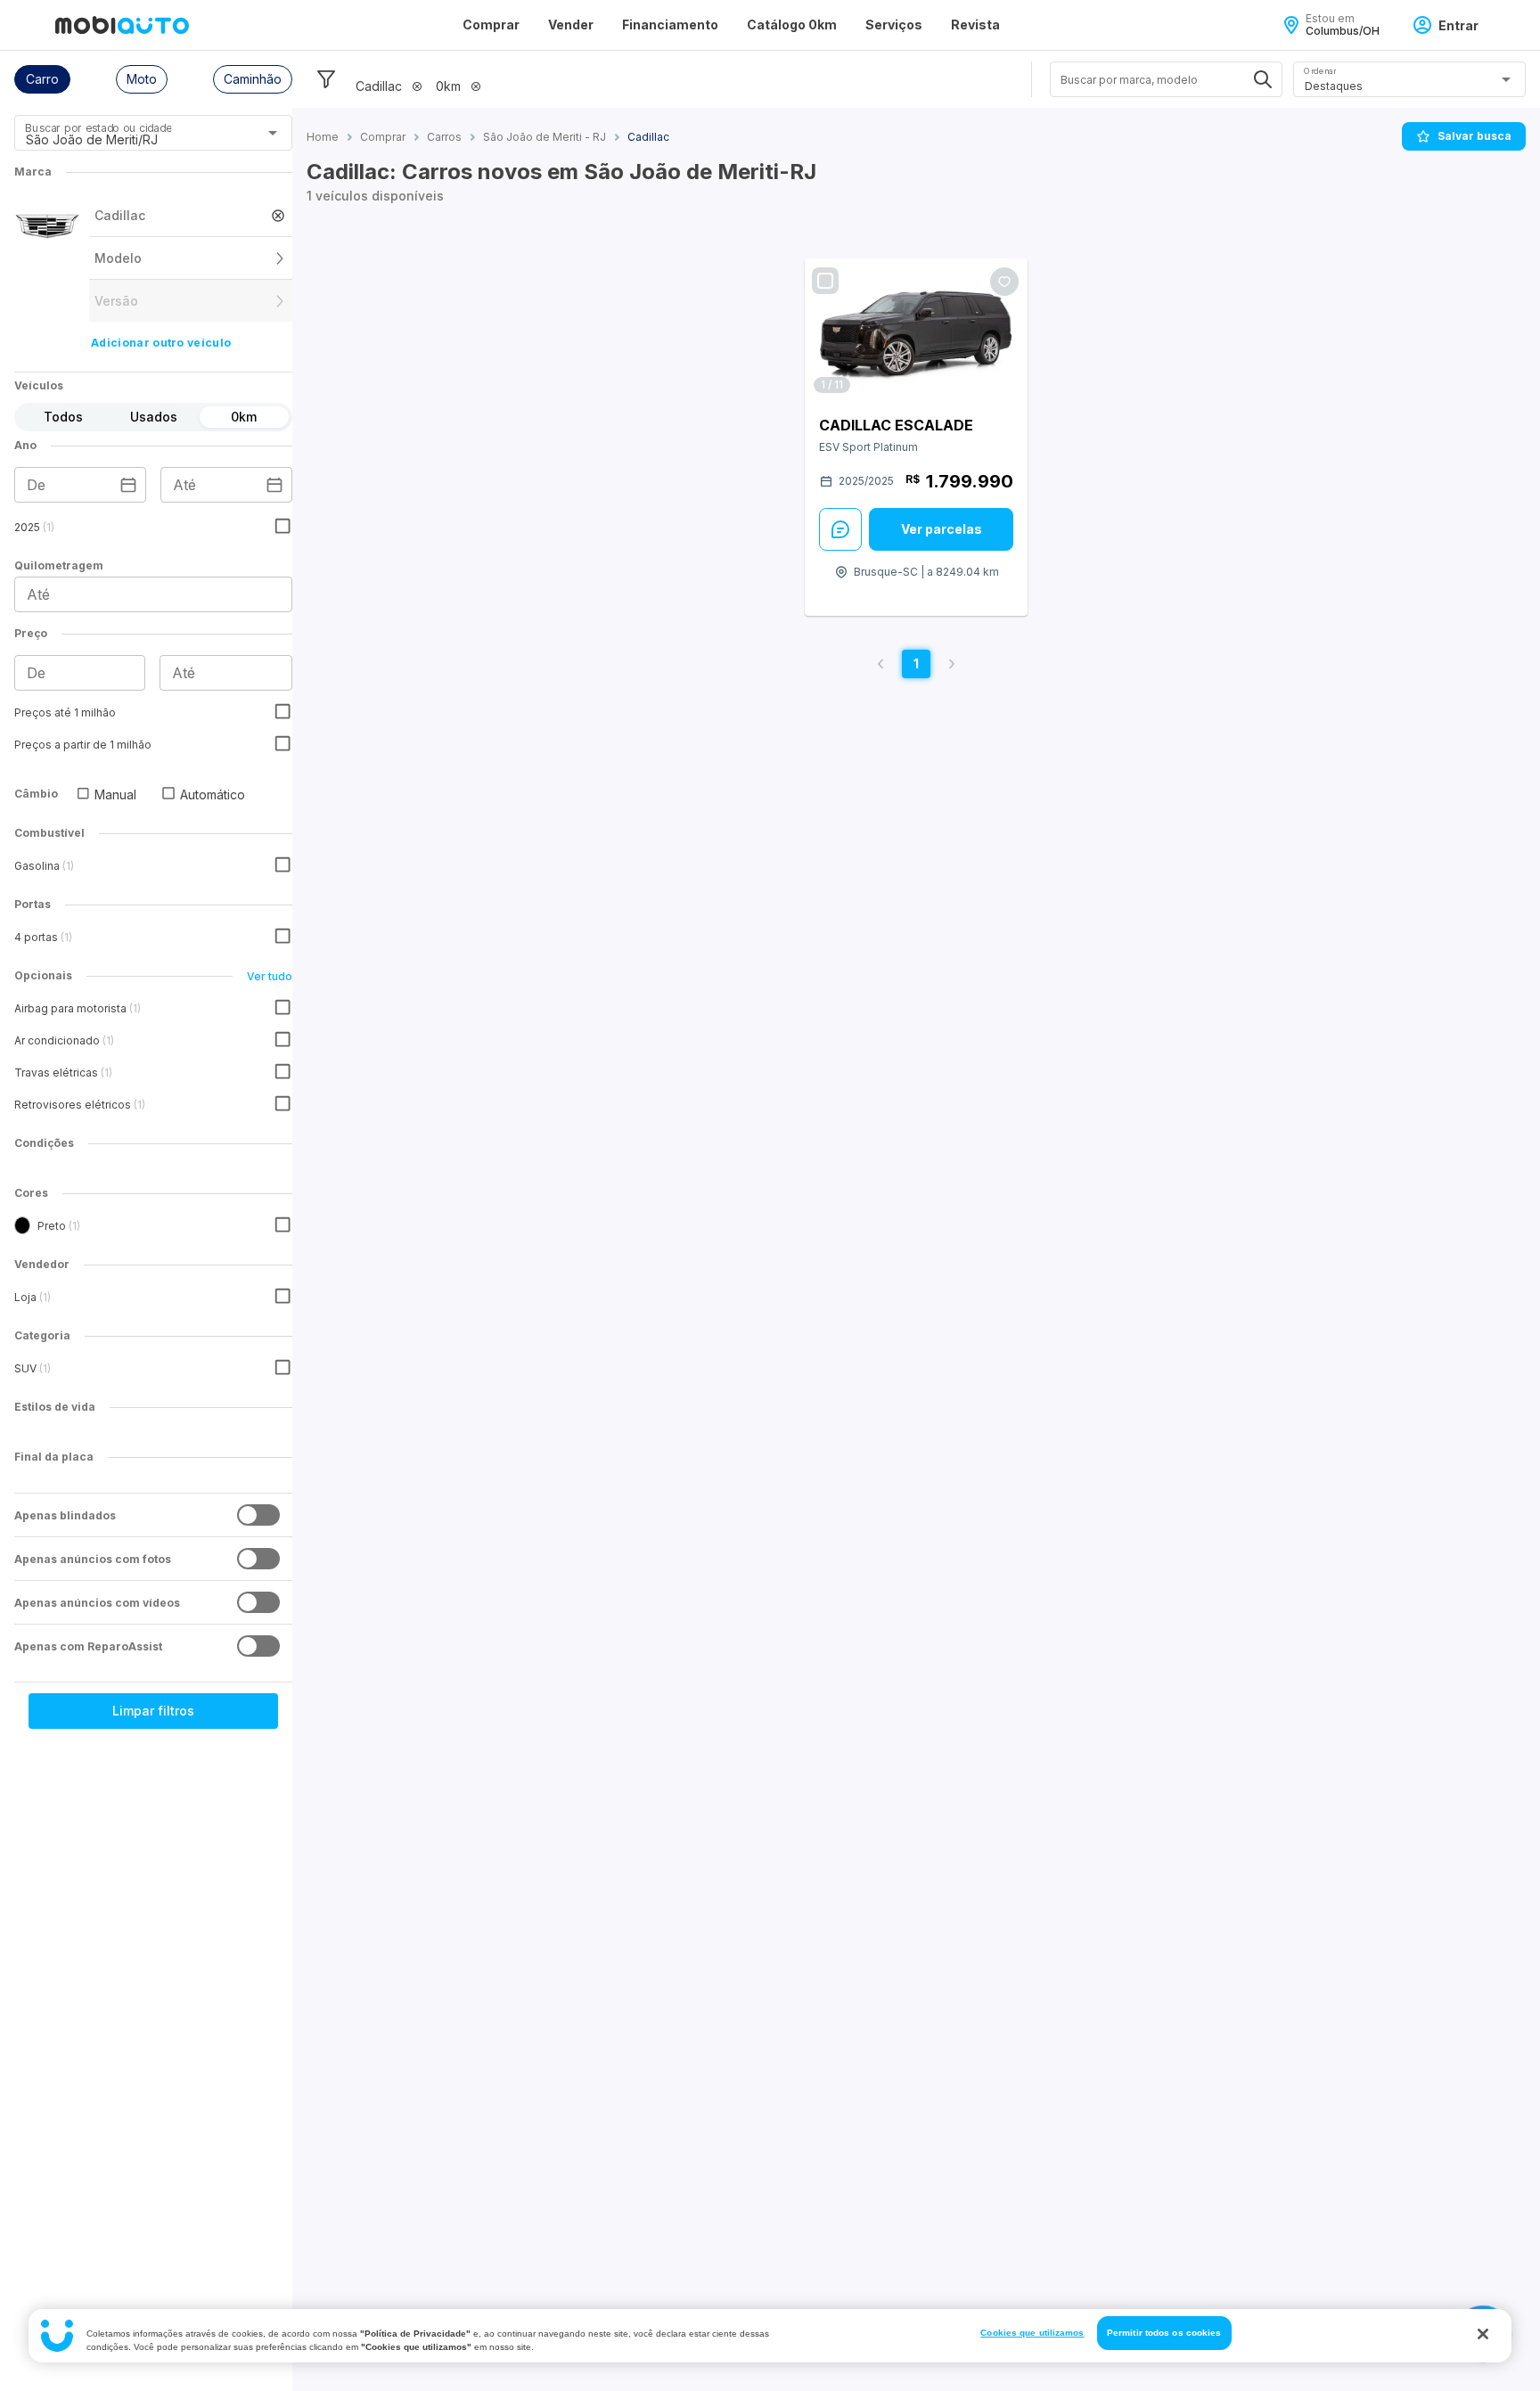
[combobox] (131, 139)
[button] (42, 79)
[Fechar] (1483, 2334)
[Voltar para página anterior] (881, 664)
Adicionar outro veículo (161, 343)
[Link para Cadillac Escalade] (916, 330)
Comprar (491, 25)
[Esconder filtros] (326, 79)
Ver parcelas (942, 529)
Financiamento (670, 25)
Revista (975, 25)
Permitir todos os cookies (1164, 2333)
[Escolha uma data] (128, 485)
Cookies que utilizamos (1032, 2333)
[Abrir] (273, 133)
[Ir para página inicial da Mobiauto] (122, 25)
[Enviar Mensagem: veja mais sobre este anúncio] (840, 529)
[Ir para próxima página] (952, 664)
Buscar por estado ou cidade (98, 128)
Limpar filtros (153, 1711)
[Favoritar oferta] (1004, 282)
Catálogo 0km (792, 25)
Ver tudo (270, 976)
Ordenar (1320, 71)
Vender (571, 25)
